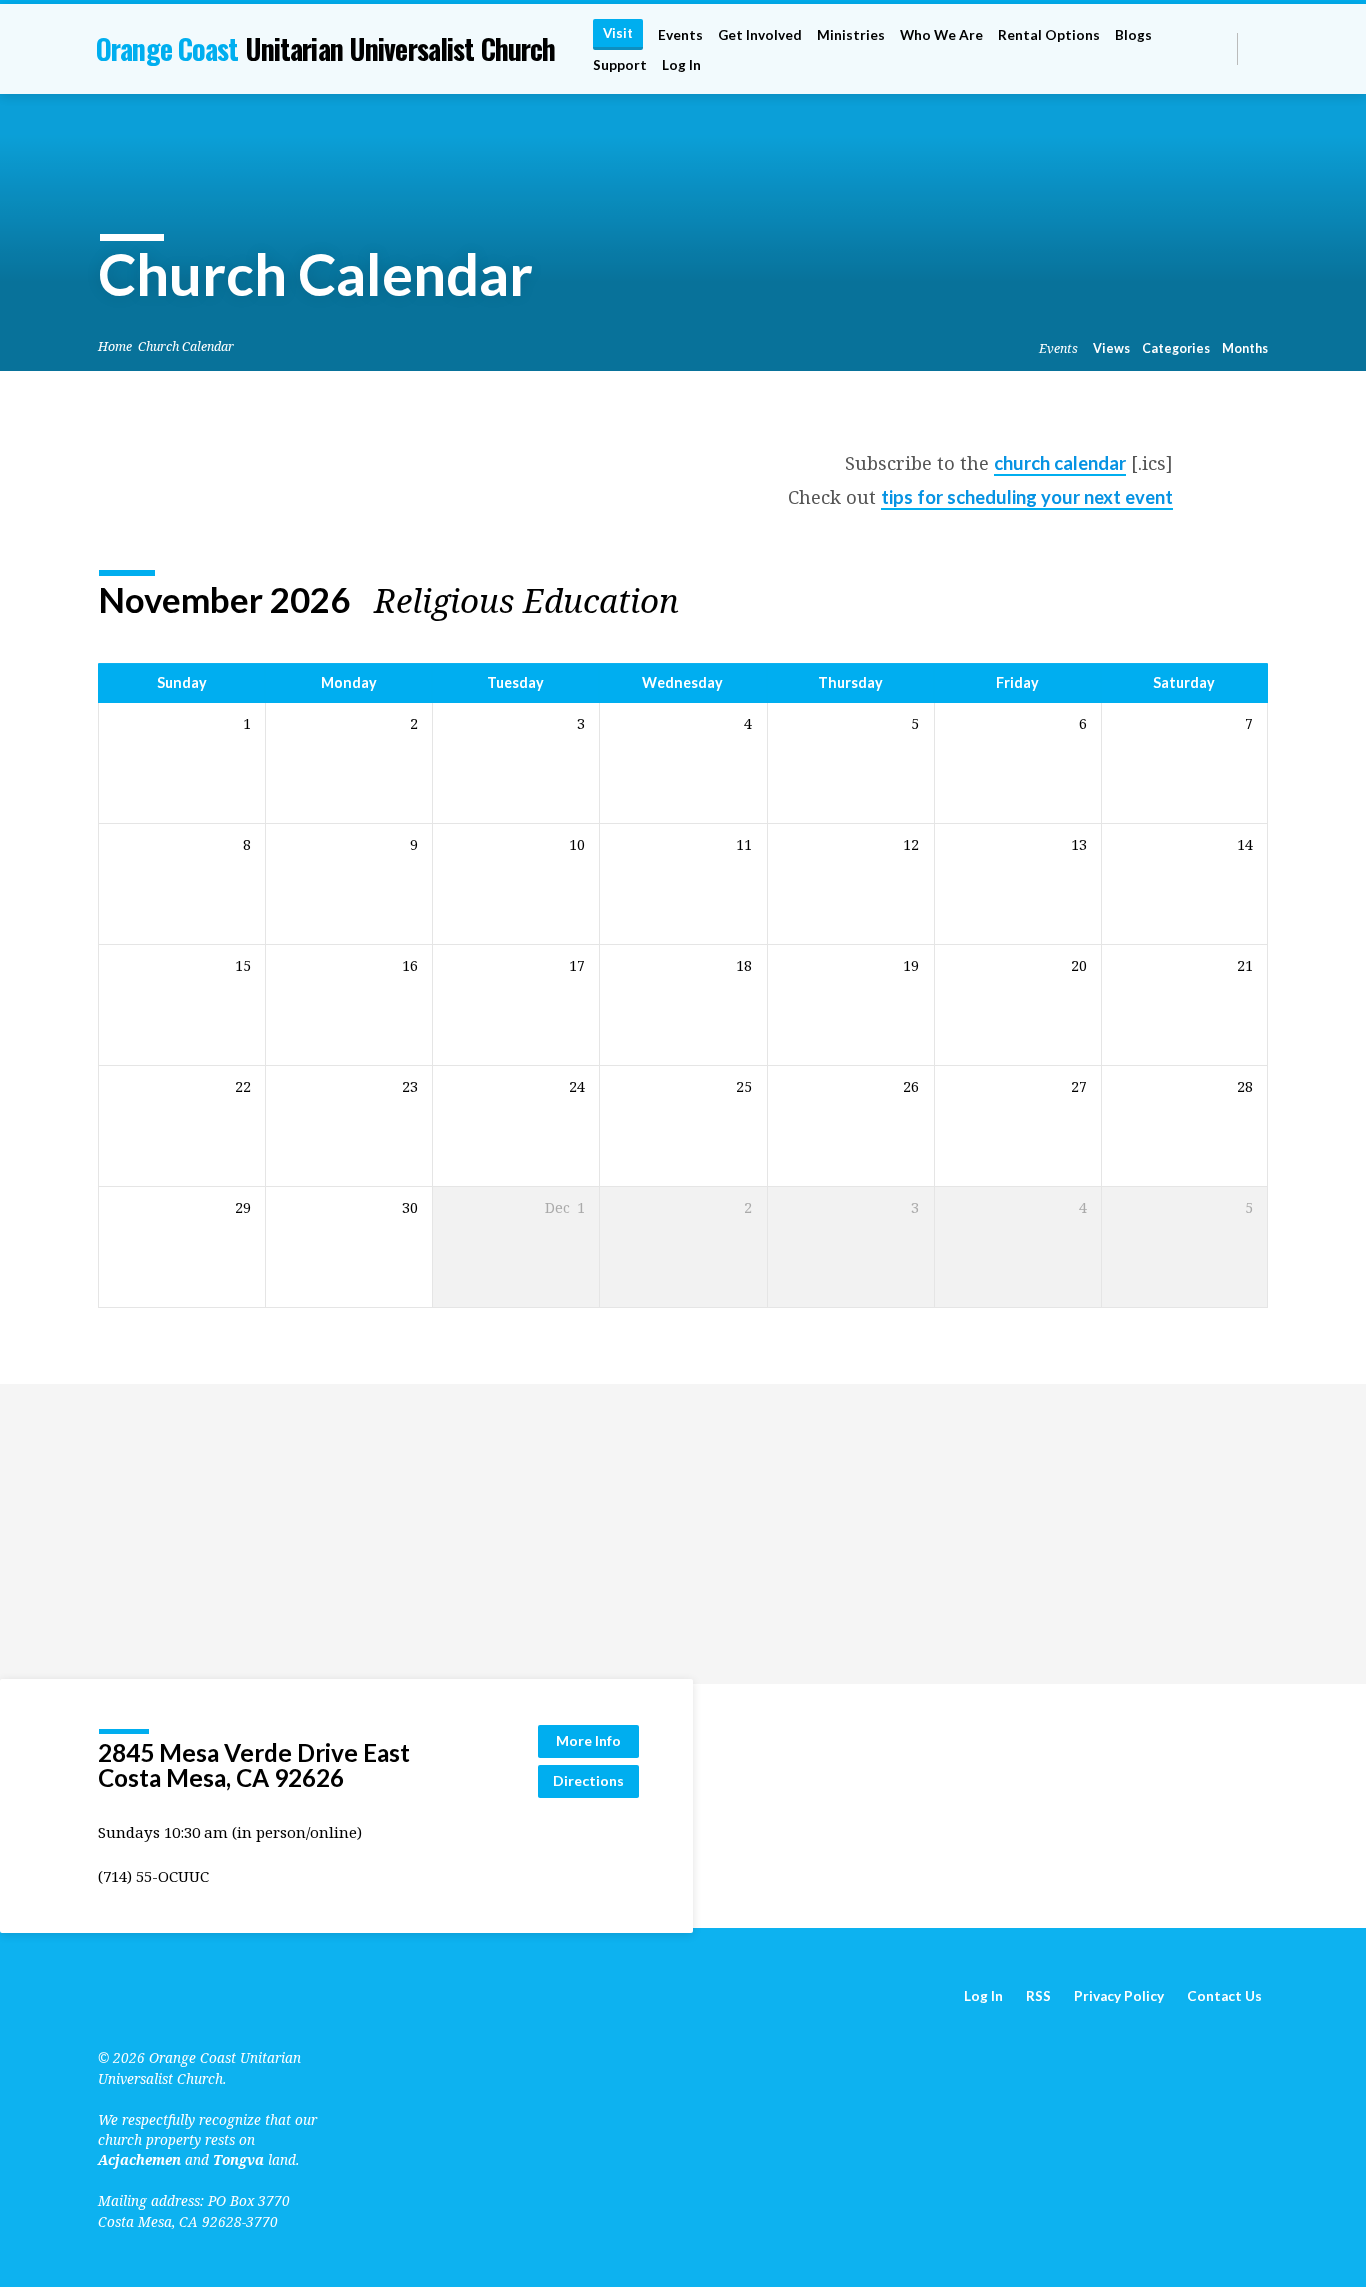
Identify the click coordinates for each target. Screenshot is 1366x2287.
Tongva (238, 2159)
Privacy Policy (1119, 1996)
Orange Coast (325, 48)
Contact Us (1224, 1996)
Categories (1176, 348)
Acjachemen (139, 2159)
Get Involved (760, 35)
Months (1245, 348)
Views (1111, 348)
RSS (1038, 1996)
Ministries (851, 35)
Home (115, 346)
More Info (588, 1740)
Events (680, 35)
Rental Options (1049, 35)
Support (620, 65)
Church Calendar (186, 346)
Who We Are (941, 35)
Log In (681, 65)
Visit (618, 33)
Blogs (1133, 35)
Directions (588, 1780)
